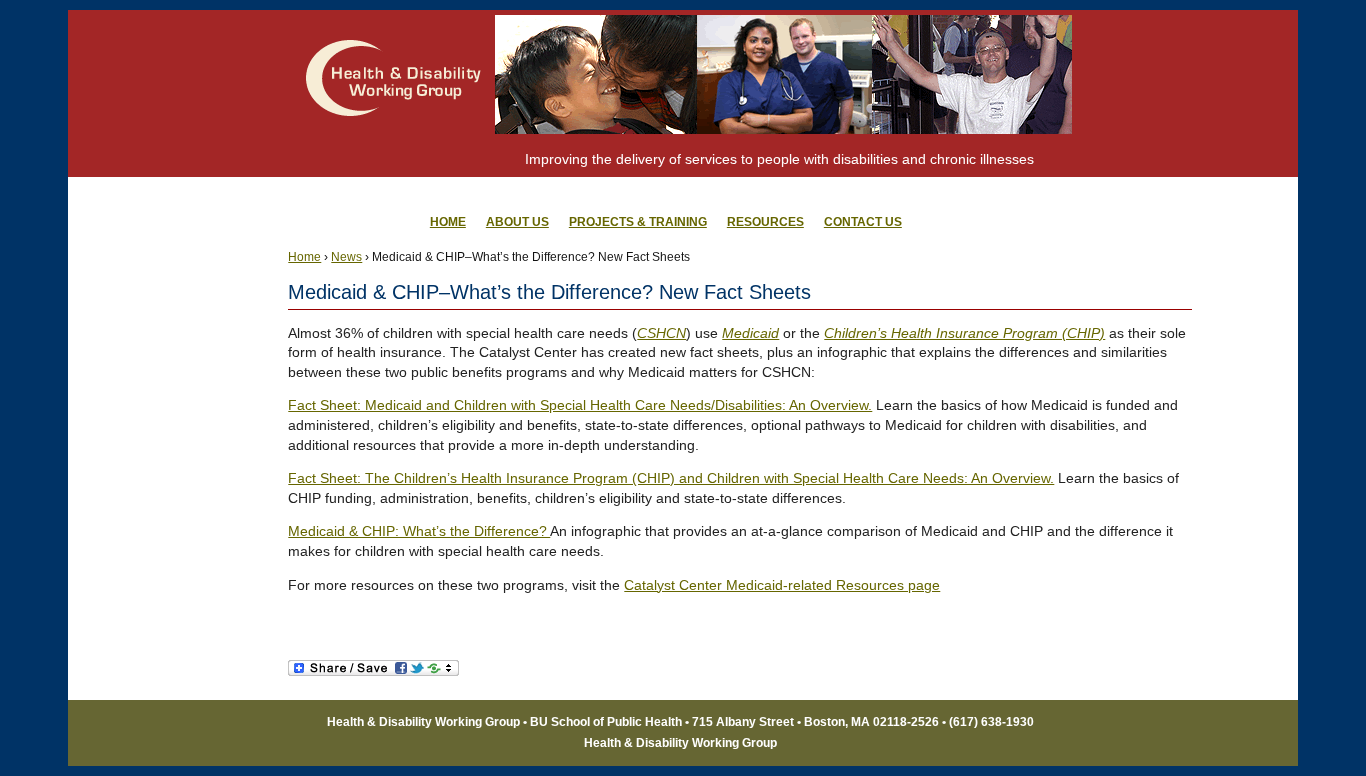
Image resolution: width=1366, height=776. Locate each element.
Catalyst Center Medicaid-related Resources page (782, 585)
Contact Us (863, 222)
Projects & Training (638, 222)
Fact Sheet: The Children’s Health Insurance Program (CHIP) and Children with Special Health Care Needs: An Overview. (671, 478)
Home (304, 257)
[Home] (394, 155)
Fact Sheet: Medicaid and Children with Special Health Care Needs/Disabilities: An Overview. (580, 405)
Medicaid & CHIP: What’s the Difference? (419, 531)
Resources (765, 222)
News (346, 257)
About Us (517, 222)
